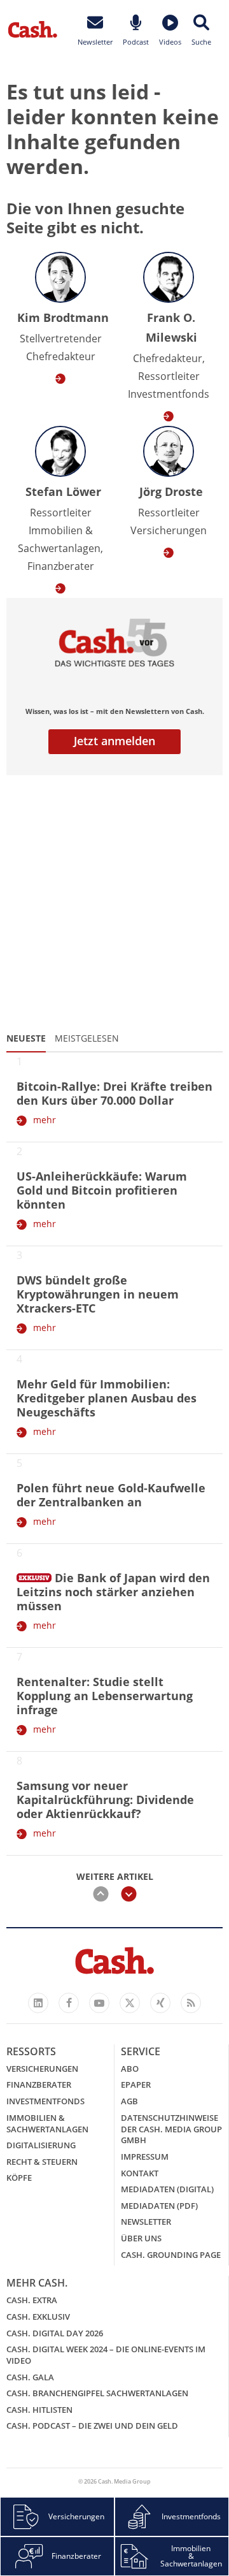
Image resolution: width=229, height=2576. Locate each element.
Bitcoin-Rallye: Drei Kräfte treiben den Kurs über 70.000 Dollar (114, 1093)
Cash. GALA (30, 2377)
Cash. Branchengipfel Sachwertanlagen (97, 2393)
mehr (45, 1120)
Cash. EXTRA (32, 2300)
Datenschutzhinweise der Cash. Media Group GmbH (171, 2129)
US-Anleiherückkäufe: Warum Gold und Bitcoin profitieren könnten (102, 1190)
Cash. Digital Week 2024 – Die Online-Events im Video (106, 2355)
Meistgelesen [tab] (87, 1038)
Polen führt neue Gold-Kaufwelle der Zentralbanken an (111, 1495)
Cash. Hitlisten (39, 2410)
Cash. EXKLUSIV (38, 2317)
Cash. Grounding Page (171, 2255)
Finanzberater (39, 2085)
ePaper (136, 2085)
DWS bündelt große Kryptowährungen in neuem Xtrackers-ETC (98, 1294)
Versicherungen (42, 2069)
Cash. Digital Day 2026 (55, 2333)
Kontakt (140, 2173)
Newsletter (146, 2222)
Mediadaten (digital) (167, 2189)
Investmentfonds (45, 2101)
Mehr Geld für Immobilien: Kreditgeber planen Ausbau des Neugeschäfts (107, 1398)
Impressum (145, 2157)
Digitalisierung (41, 2145)
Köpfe (19, 2178)
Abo (130, 2069)
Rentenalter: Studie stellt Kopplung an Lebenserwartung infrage (105, 1696)
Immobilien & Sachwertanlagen (47, 2123)
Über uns (141, 2238)
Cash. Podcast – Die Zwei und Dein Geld (92, 2426)
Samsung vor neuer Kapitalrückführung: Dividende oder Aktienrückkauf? (105, 1800)
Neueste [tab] (26, 1038)
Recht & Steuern (42, 2162)
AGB (129, 2101)
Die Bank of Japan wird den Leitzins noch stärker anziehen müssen (113, 1592)
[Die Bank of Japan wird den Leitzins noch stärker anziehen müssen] (34, 1575)
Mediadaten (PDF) (159, 2206)
